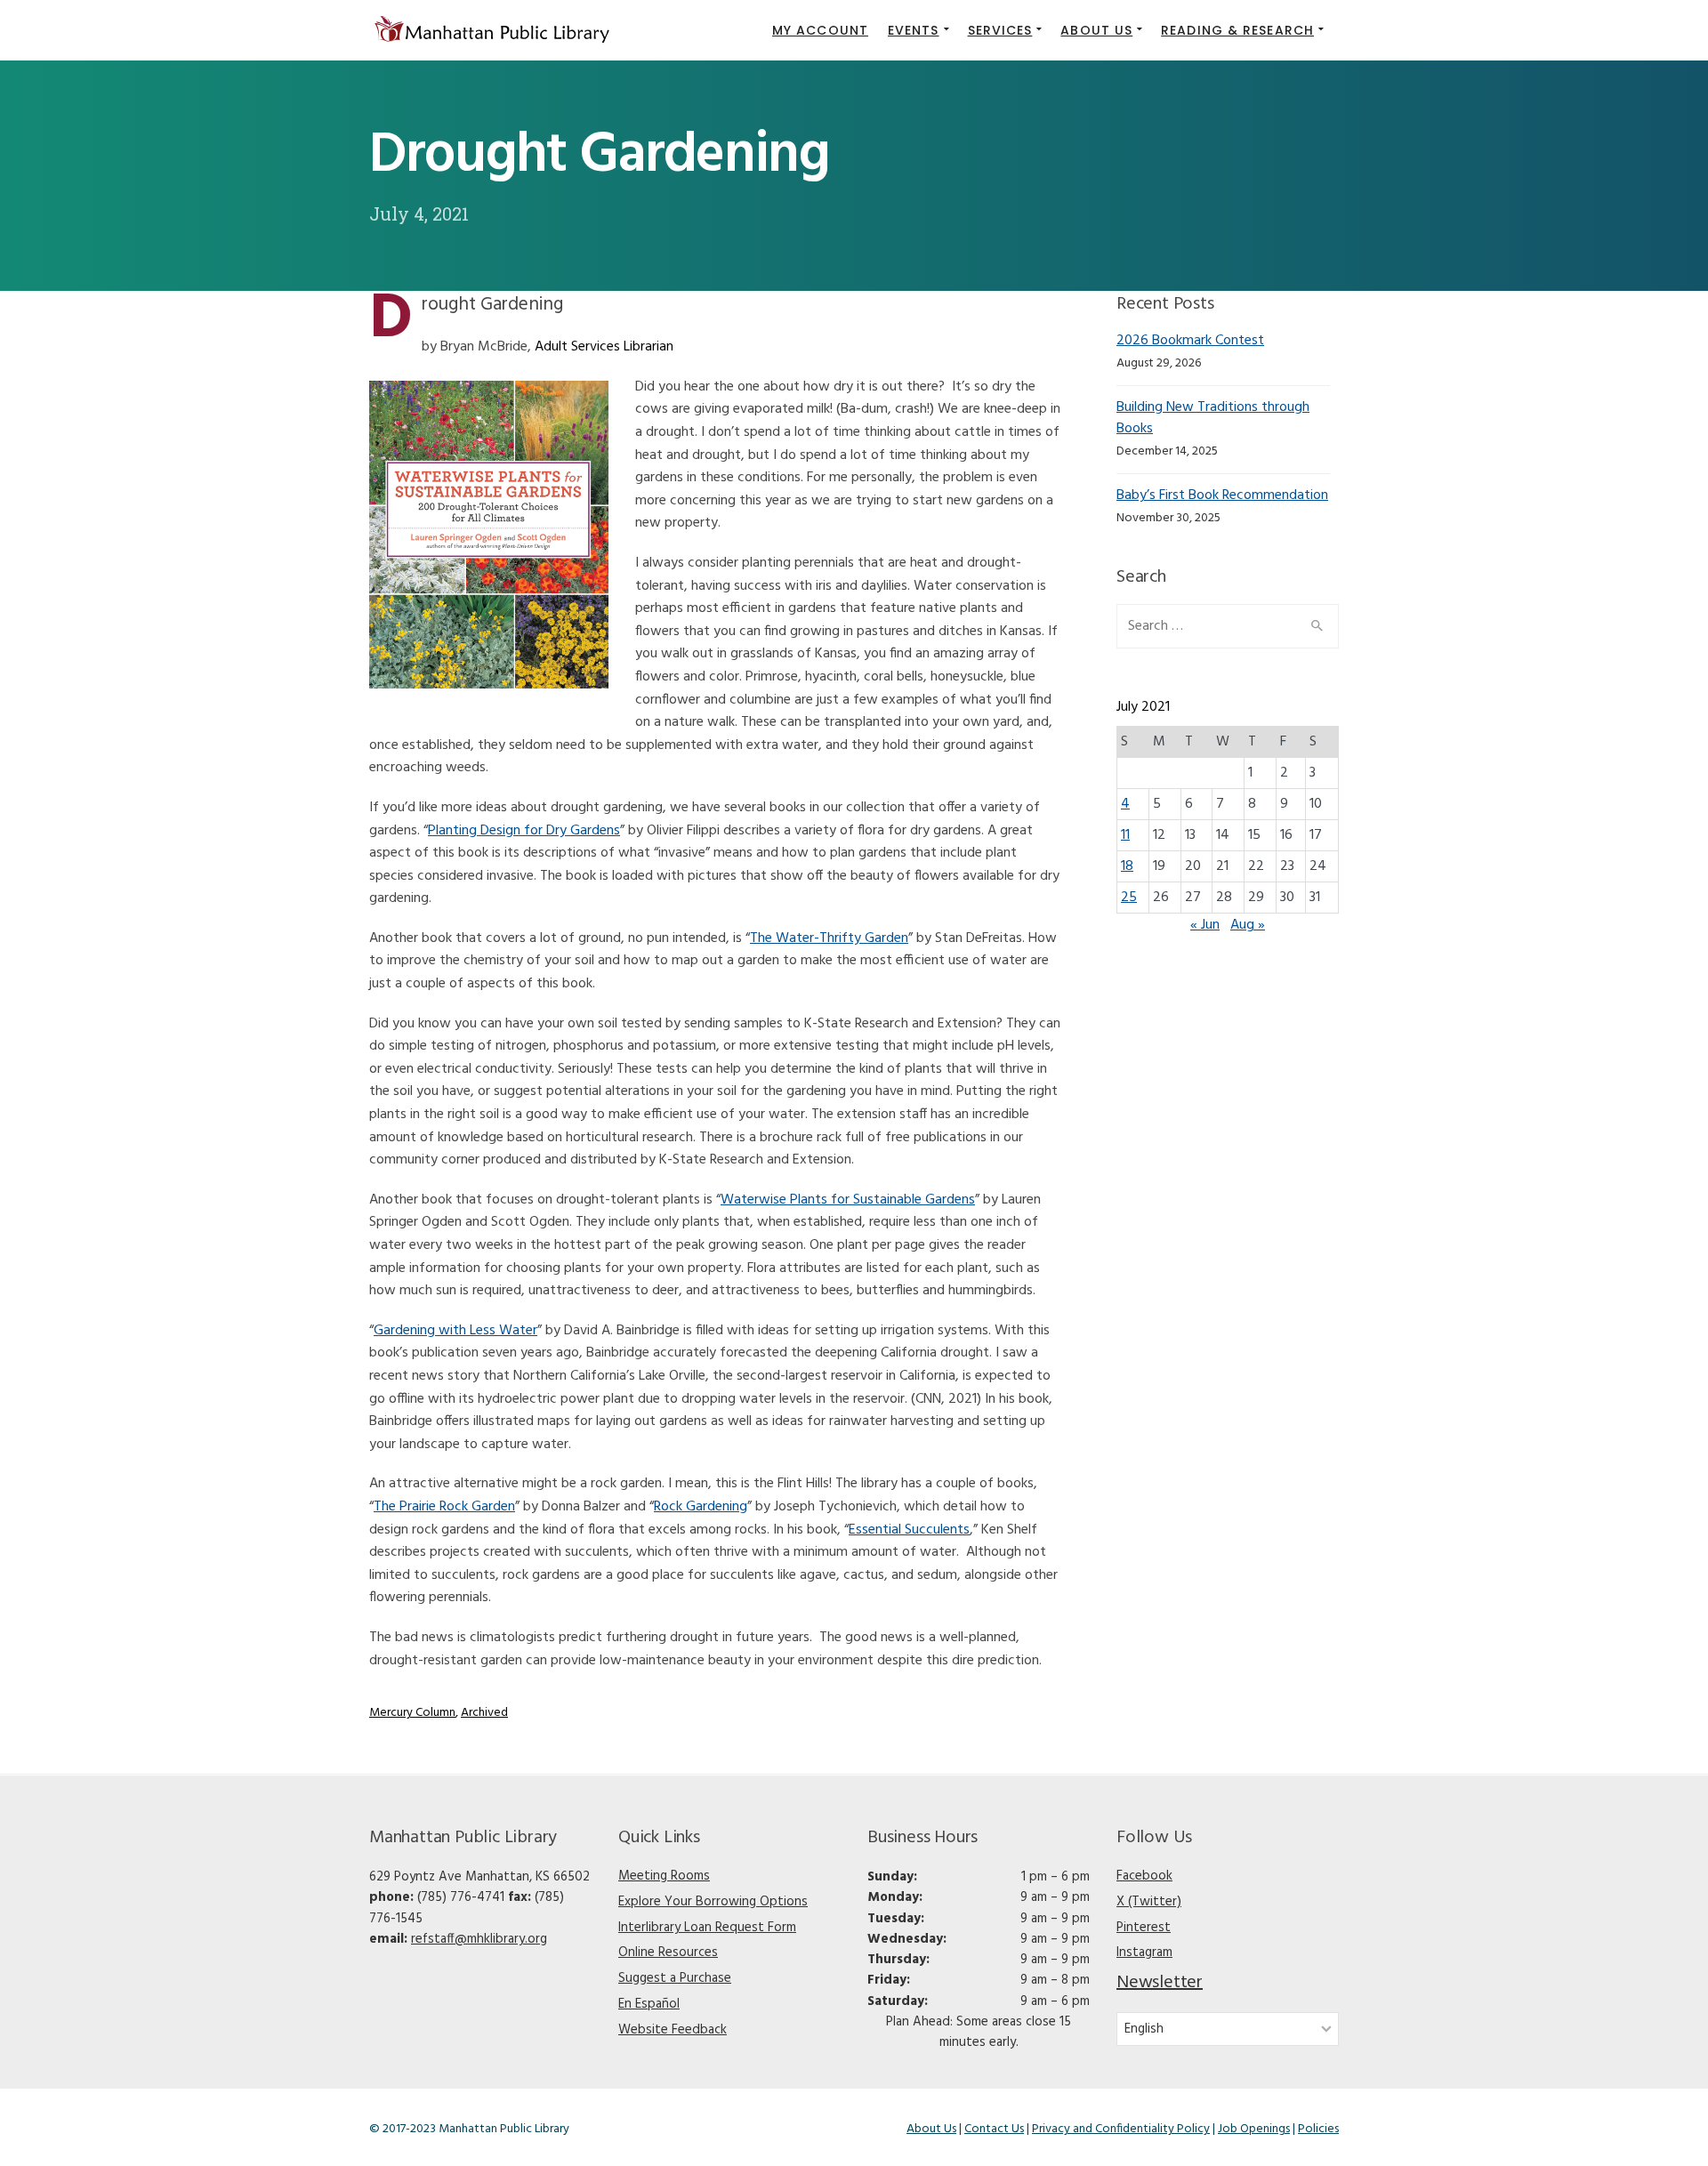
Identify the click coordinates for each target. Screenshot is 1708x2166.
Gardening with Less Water (455, 1331)
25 (1129, 898)
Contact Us (994, 2129)
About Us (931, 2129)
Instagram (1144, 1953)
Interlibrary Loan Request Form (707, 1928)
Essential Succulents (909, 1530)
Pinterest (1144, 1928)
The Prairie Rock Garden (444, 1507)
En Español (649, 2004)
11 (1125, 835)
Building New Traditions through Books (1213, 418)
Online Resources (668, 1953)
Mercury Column (412, 1713)
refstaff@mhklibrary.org (479, 1939)
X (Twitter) (1149, 1902)
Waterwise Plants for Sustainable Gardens (848, 1200)
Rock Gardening (701, 1507)
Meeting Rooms (664, 1876)
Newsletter (1160, 1983)
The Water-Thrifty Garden (829, 938)
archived (484, 1713)
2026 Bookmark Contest (1190, 341)
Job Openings (1254, 2129)
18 (1127, 866)
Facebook (1144, 1876)
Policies (1318, 2129)
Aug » (1248, 925)
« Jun (1205, 925)
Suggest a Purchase (675, 1978)
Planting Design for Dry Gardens (524, 831)
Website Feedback (673, 2030)
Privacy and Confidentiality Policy (1121, 2129)
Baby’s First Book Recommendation (1222, 495)
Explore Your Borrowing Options (713, 1902)
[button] (918, 30)
